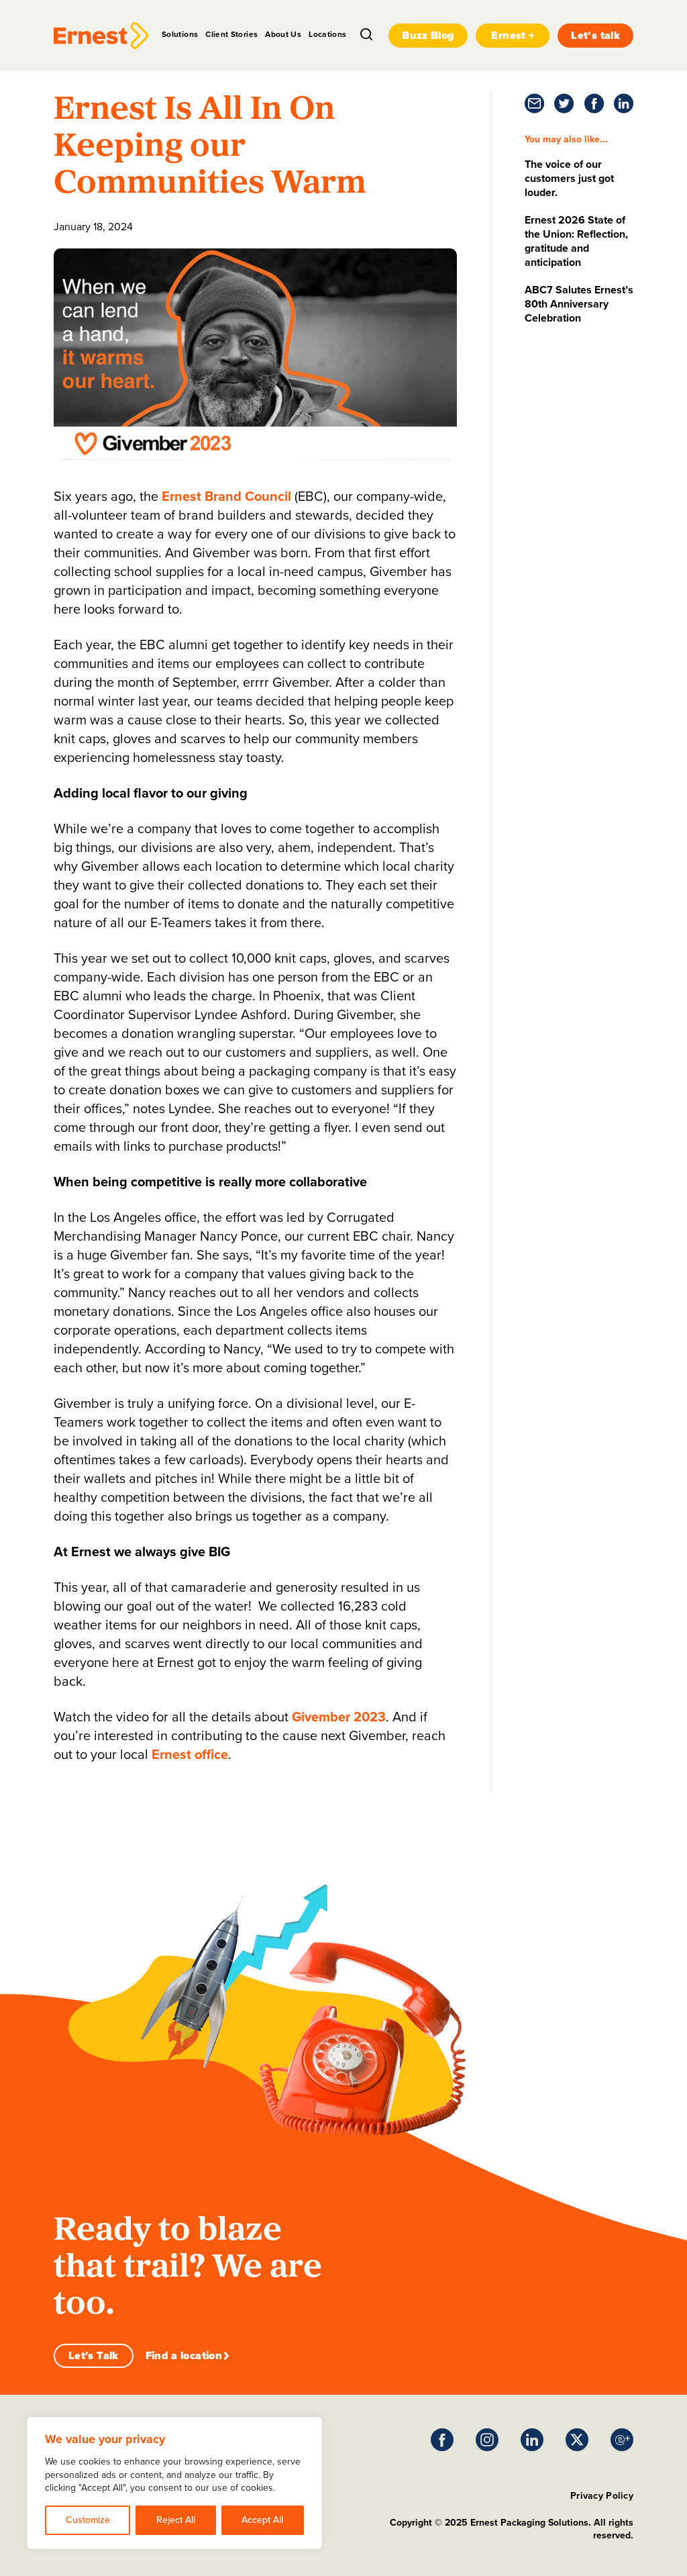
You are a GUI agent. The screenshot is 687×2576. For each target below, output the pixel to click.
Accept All (262, 2520)
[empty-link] (101, 36)
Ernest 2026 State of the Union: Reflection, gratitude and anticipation (576, 241)
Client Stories (231, 34)
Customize (88, 2520)
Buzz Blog (428, 35)
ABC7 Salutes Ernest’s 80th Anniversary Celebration (579, 304)
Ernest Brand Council (226, 496)
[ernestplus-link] (622, 2440)
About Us (283, 34)
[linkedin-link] (624, 103)
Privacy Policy (602, 2496)
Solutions (180, 34)
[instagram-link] (487, 2440)
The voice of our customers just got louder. (569, 178)
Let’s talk (595, 35)
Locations (327, 34)
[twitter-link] (564, 103)
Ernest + (513, 35)
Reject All (176, 2520)
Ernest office (190, 1754)
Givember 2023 (339, 1717)
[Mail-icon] (534, 103)
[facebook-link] (594, 103)
